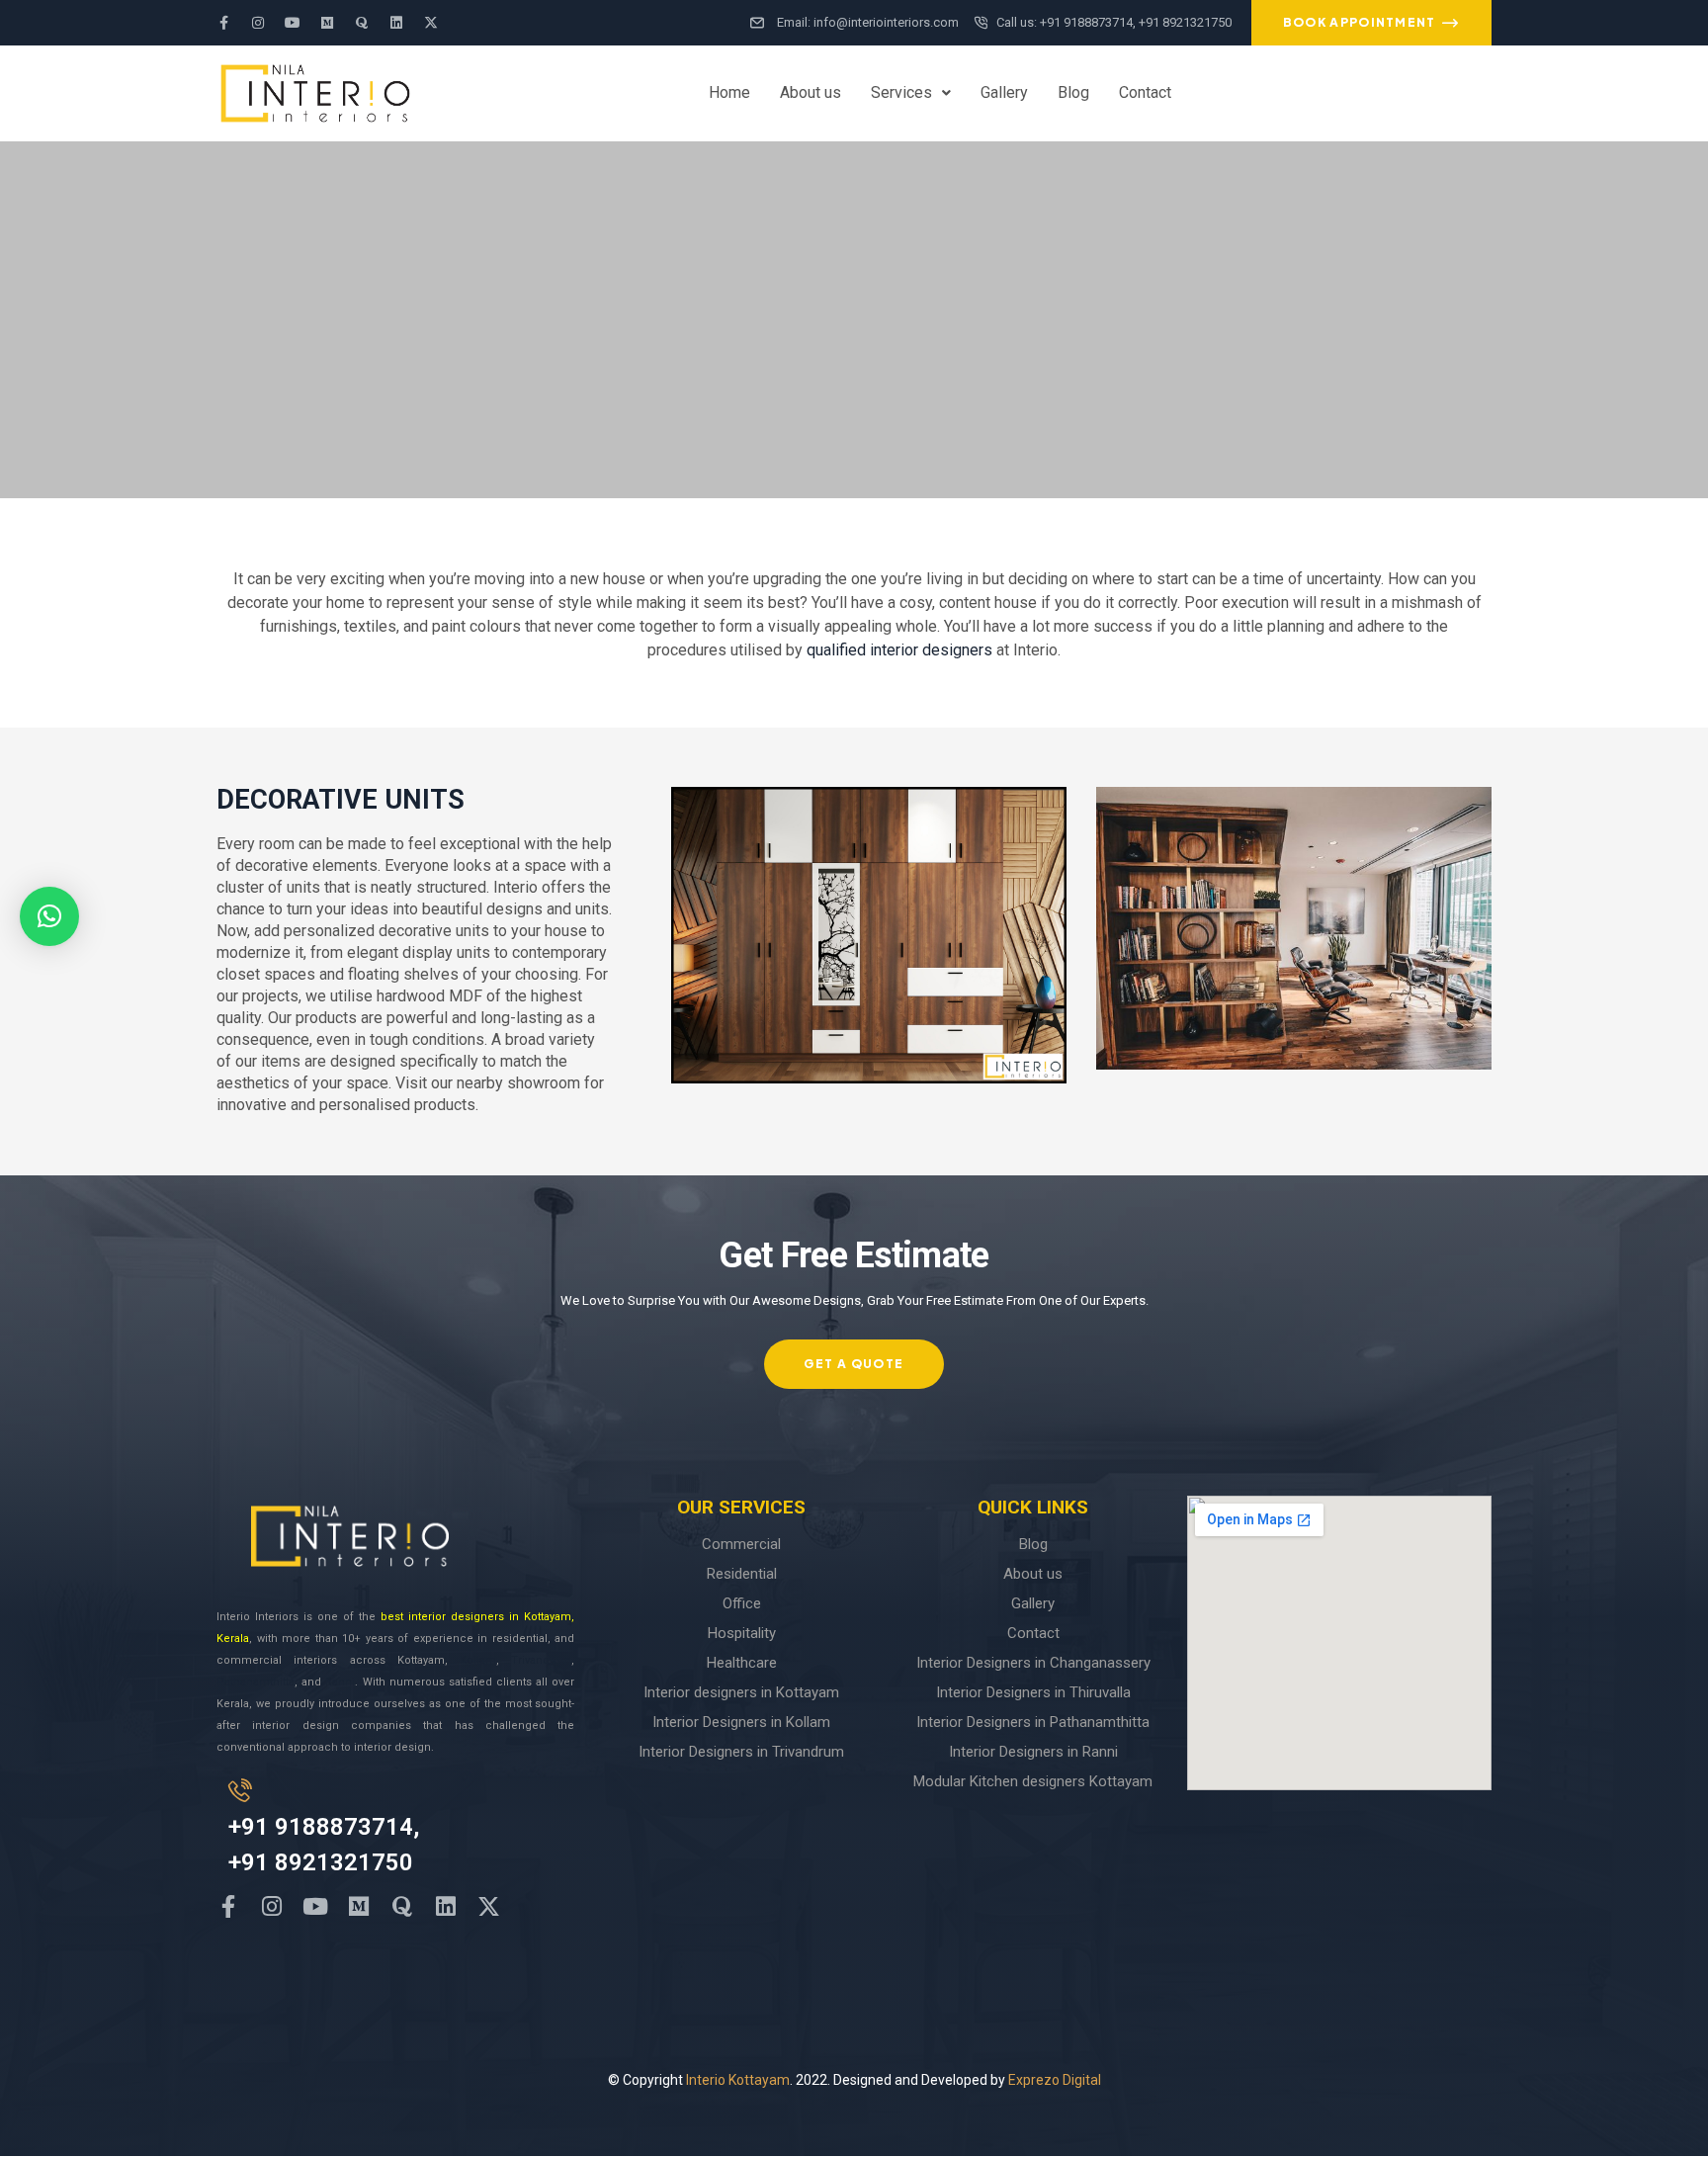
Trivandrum (541, 1660)
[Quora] (362, 23)
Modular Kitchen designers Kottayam (1033, 1781)
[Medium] (327, 23)
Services (901, 92)
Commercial (741, 1544)
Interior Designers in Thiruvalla (1033, 1692)
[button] (911, 93)
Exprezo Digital (1055, 2080)
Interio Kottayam (738, 2080)
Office (742, 1603)
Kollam (478, 1660)
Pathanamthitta (256, 1682)
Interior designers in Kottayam (741, 1692)
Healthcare (742, 1663)
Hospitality (742, 1633)
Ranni (340, 1682)
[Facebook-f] (223, 23)
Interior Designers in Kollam (741, 1722)
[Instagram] (258, 23)
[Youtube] (293, 23)
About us (811, 92)
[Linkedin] (396, 23)
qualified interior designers (899, 650)
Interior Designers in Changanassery (1033, 1663)
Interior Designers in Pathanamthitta (1033, 1722)
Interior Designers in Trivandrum (741, 1752)
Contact (1145, 92)
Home (729, 92)
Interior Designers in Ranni (1033, 1752)
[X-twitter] (431, 23)
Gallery (1004, 92)
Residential (742, 1574)
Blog (1073, 92)
